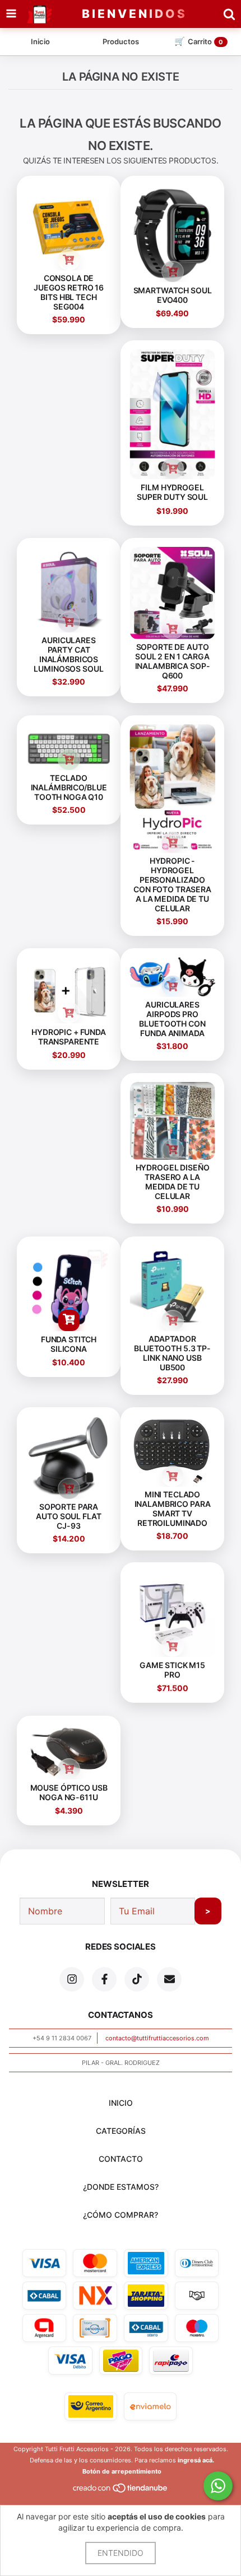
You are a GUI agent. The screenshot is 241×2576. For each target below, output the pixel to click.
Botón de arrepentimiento (122, 2471)
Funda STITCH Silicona (69, 1344)
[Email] (169, 1979)
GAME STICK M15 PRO (172, 1670)
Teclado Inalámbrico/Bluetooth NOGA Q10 (69, 787)
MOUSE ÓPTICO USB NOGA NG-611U (69, 1792)
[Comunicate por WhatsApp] (218, 2486)
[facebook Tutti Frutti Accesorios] (104, 1979)
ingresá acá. (196, 2460)
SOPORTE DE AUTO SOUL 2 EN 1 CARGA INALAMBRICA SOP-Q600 (173, 661)
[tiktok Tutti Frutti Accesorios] (137, 1979)
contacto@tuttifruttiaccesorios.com (157, 2038)
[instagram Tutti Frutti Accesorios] (72, 1979)
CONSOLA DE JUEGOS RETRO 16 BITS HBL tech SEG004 (69, 292)
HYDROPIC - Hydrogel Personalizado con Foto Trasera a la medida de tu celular (172, 884)
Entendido (121, 2553)
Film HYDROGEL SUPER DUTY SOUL (172, 493)
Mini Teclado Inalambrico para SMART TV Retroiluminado (173, 1508)
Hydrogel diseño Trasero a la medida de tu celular (173, 1182)
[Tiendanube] (121, 2491)
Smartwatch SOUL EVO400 (173, 295)
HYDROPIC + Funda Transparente (69, 1037)
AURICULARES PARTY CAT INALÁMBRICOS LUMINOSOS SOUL (68, 654)
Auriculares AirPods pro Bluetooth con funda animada (172, 1019)
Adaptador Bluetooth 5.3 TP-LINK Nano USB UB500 (172, 1353)
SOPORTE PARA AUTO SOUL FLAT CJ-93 (68, 1516)
